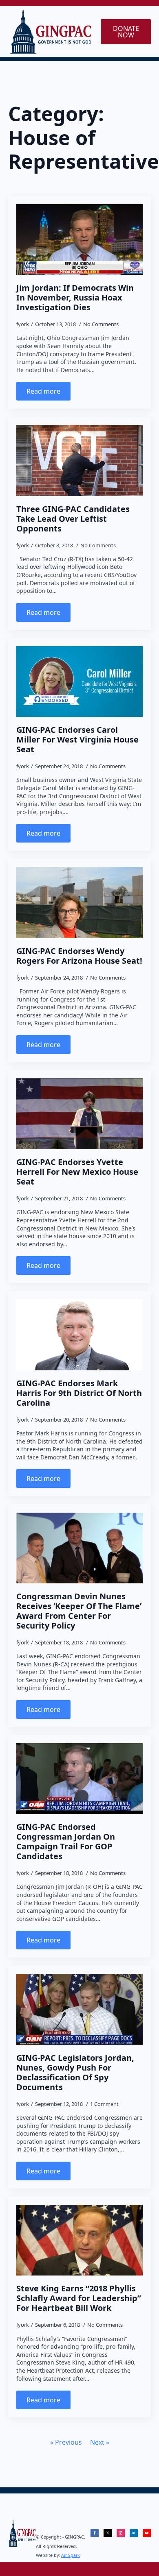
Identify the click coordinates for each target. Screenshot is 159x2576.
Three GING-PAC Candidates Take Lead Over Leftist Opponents (73, 519)
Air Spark (71, 2555)
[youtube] (147, 2533)
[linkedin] (134, 2533)
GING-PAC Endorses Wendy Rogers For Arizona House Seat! (79, 956)
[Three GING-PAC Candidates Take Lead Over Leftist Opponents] (79, 460)
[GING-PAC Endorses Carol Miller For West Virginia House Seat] (79, 682)
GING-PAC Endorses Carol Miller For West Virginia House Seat (77, 740)
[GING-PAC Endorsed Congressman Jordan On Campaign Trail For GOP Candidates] (79, 1779)
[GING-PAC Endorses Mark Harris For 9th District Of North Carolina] (79, 1335)
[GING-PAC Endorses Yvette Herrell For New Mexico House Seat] (79, 1114)
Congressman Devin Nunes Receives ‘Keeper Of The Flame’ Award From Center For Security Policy (79, 1611)
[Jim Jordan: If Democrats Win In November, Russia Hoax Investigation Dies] (79, 240)
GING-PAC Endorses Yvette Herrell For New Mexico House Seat (77, 1172)
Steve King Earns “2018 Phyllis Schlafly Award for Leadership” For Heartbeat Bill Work (79, 2298)
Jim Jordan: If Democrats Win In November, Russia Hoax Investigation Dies (75, 298)
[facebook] (95, 2533)
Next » (100, 2442)
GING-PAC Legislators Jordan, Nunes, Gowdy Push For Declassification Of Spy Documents (75, 2073)
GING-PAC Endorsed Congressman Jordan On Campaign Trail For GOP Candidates (66, 1842)
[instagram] (121, 2533)
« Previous (66, 2442)
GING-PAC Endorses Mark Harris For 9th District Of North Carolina (79, 1393)
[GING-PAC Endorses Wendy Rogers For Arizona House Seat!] (79, 902)
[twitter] (108, 2533)
